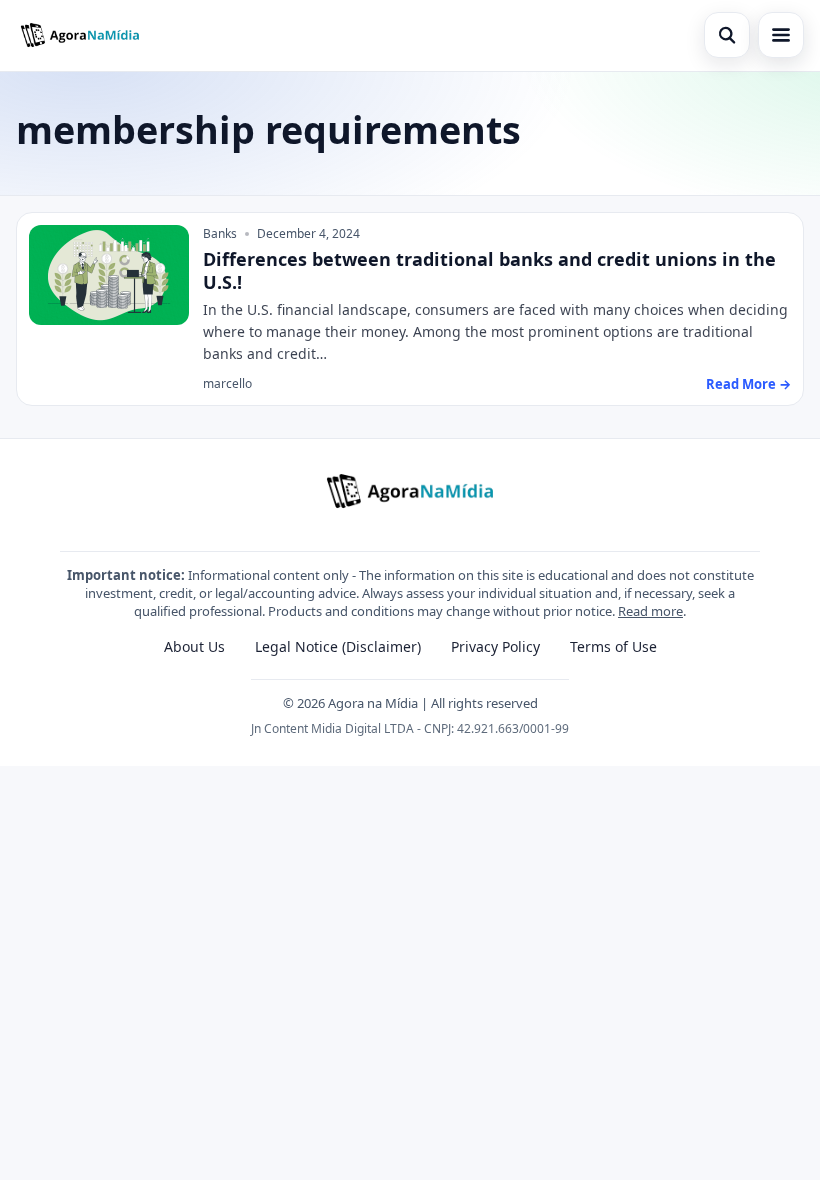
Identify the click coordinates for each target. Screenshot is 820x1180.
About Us (194, 646)
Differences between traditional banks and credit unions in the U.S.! (489, 270)
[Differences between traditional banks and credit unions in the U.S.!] (109, 275)
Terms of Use (613, 646)
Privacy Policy (495, 646)
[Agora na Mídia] (80, 35)
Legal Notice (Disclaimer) (338, 646)
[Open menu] (781, 35)
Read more (650, 611)
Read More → (748, 384)
